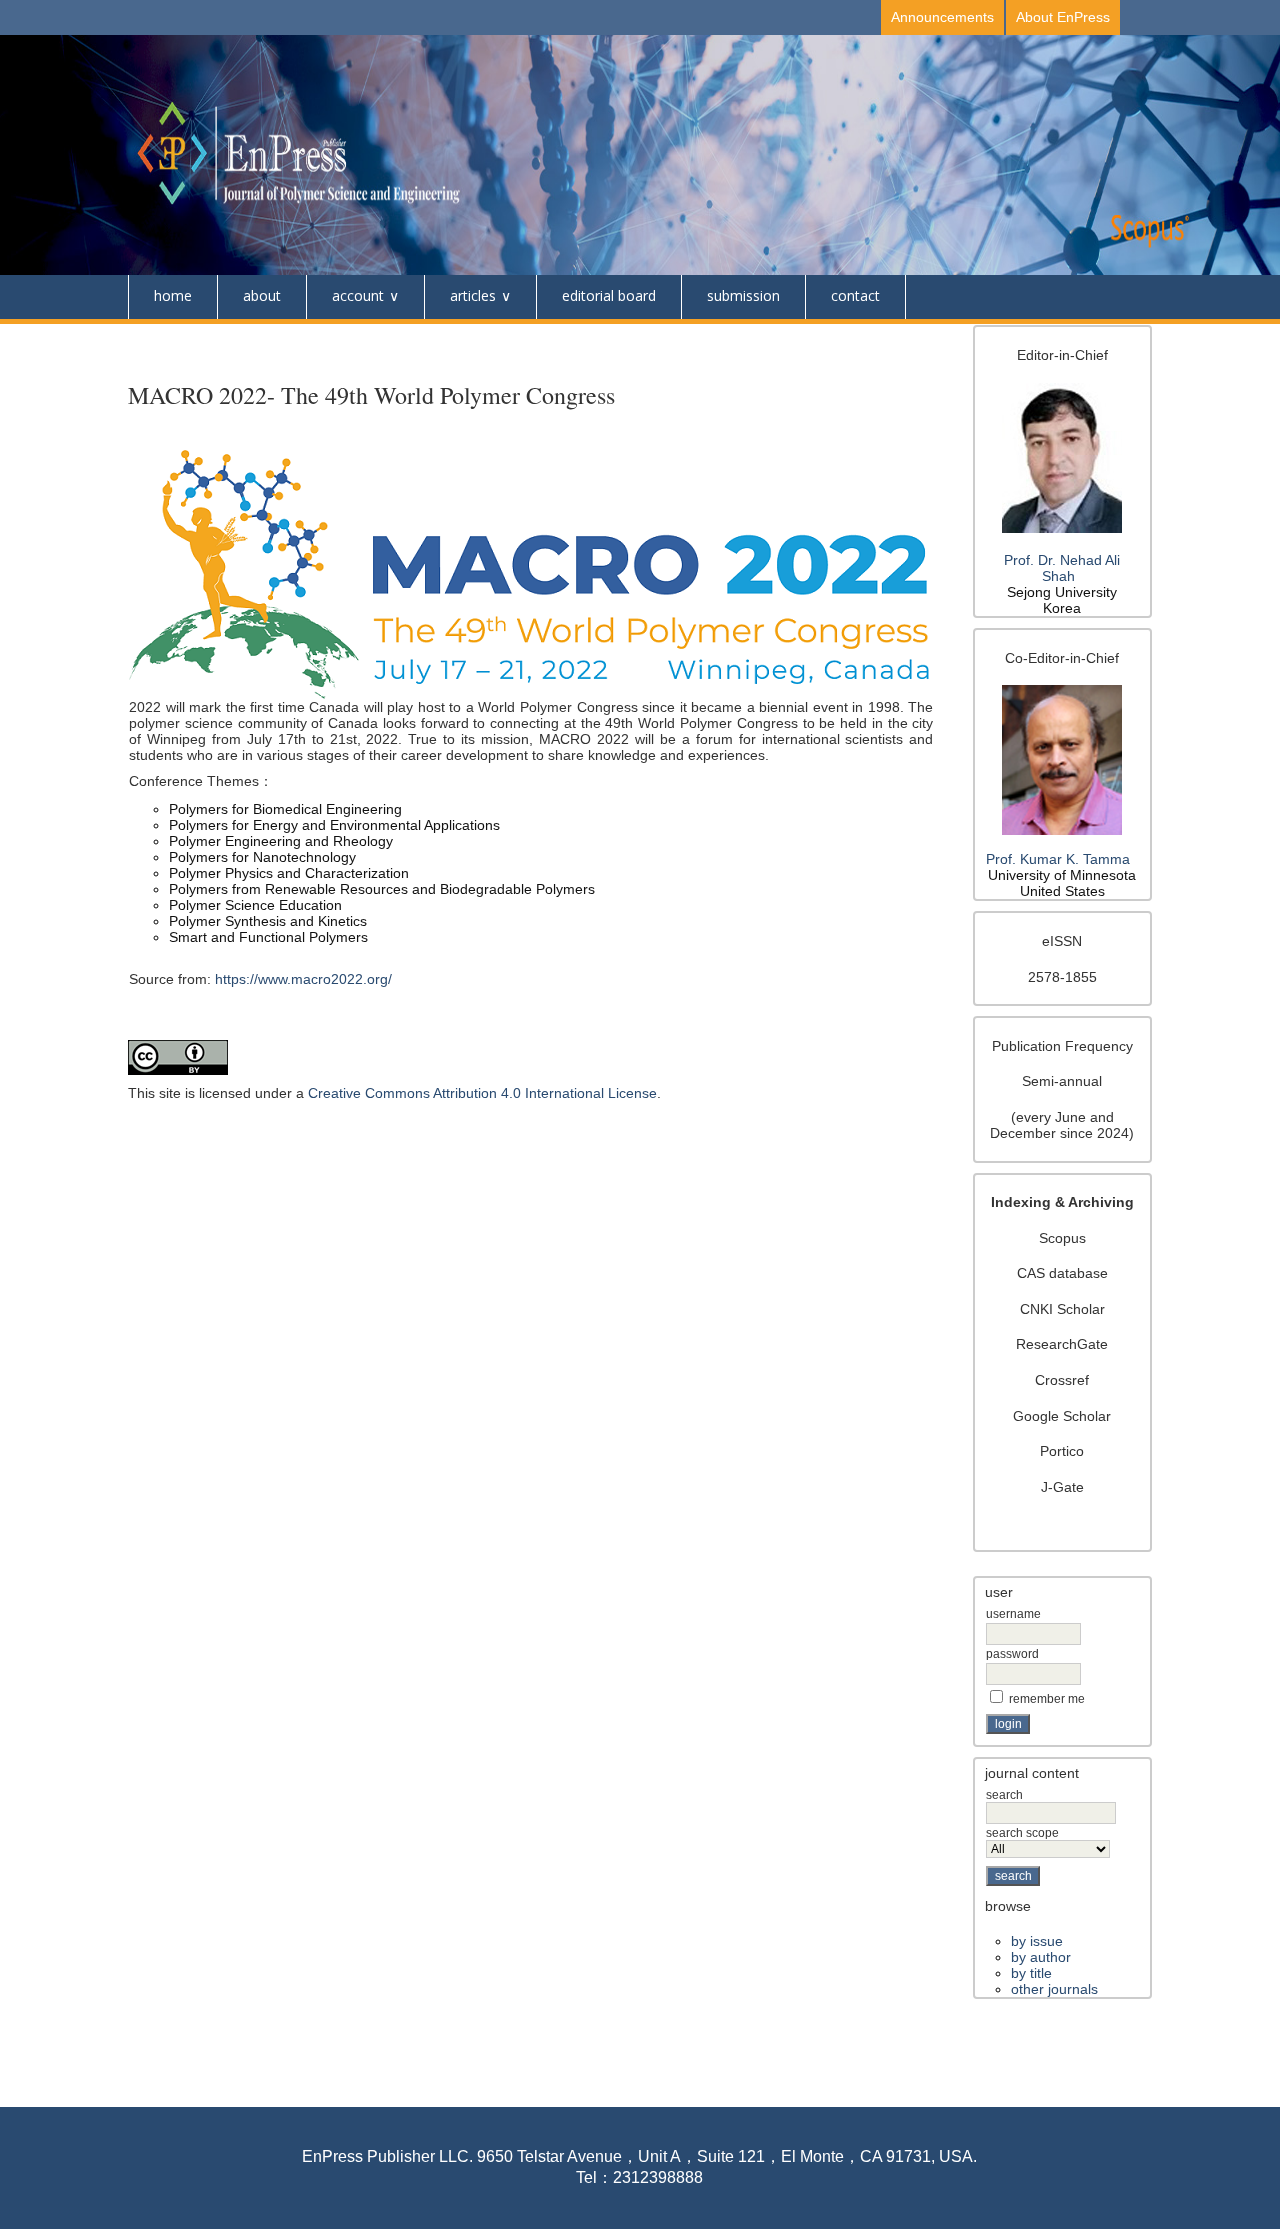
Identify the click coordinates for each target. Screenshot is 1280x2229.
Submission (743, 295)
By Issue (1037, 1941)
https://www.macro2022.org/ (303, 979)
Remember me (1047, 1699)
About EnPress (1063, 17)
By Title (1031, 1973)
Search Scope (1022, 1833)
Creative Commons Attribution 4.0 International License (482, 1093)
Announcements (942, 17)
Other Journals (1054, 1989)
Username (1013, 1614)
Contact (855, 295)
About (262, 295)
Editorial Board (609, 295)
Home (173, 295)
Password (1012, 1654)
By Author (1041, 1957)
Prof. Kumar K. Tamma (1058, 859)
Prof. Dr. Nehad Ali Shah (1062, 568)
